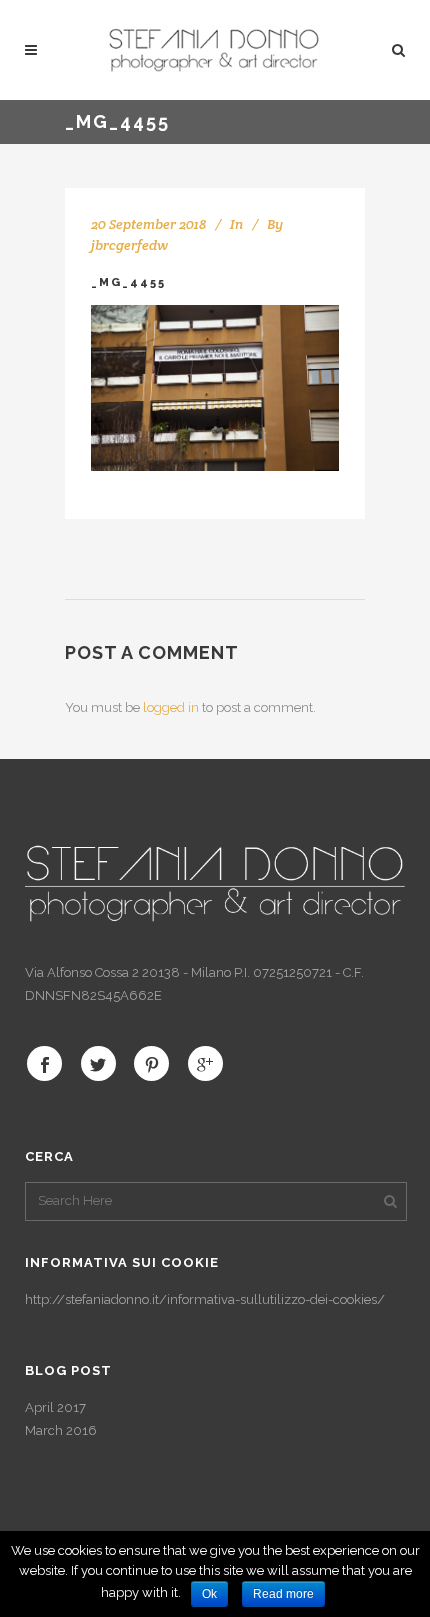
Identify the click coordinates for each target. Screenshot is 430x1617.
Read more (283, 1594)
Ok (209, 1594)
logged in (171, 707)
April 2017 (55, 1407)
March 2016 (61, 1430)
